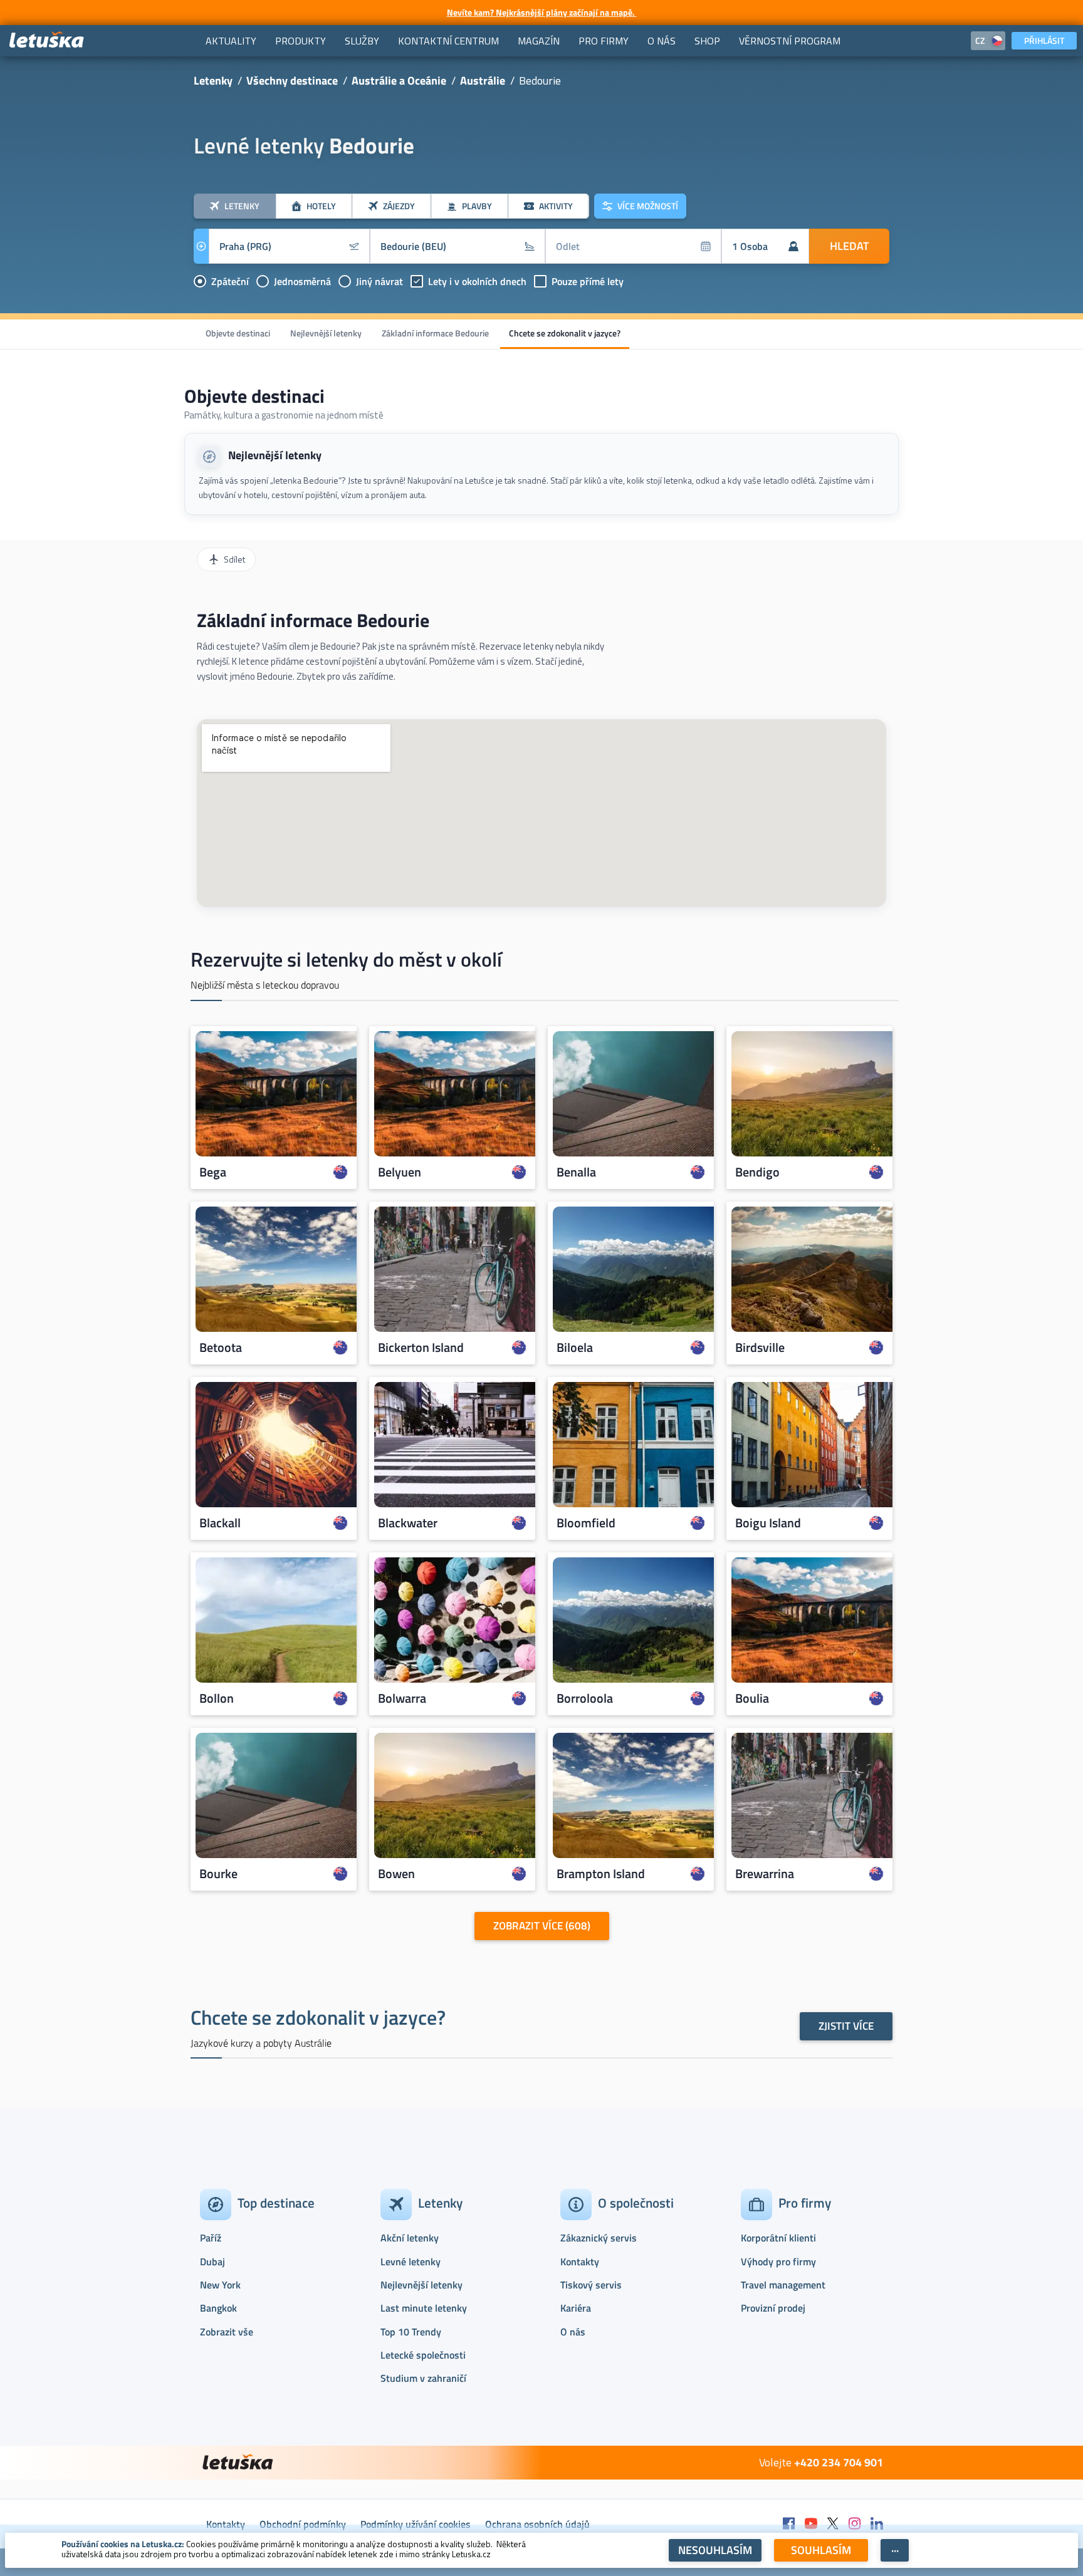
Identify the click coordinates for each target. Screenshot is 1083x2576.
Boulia (752, 1698)
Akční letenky (410, 2238)
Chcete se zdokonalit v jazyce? (565, 333)
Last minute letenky (424, 2308)
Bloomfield (586, 1523)
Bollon (217, 1698)
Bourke (218, 1874)
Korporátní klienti (778, 2238)
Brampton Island (601, 1874)
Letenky (213, 80)
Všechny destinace (292, 80)
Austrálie (483, 80)
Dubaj (212, 2262)
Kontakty (580, 2262)
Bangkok (218, 2308)
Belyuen (400, 1172)
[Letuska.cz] (47, 40)
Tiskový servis (591, 2285)
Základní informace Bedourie (435, 333)
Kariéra (576, 2308)
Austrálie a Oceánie (399, 80)
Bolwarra (402, 1698)
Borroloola (585, 1698)
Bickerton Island (421, 1348)
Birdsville (760, 1348)
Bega (213, 1172)
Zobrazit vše (227, 2332)
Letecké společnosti (423, 2355)
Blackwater (408, 1523)
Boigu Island (768, 1523)
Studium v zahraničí (423, 2378)
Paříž (211, 2238)
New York (220, 2285)
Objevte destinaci (238, 333)
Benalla (576, 1172)
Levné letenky (411, 2262)
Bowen (396, 1874)
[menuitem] (231, 41)
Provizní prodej (773, 2308)
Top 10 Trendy (411, 2332)
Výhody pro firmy (778, 2262)
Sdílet (234, 559)
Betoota (221, 1348)
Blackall (220, 1523)
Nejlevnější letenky (326, 333)
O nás (573, 2332)
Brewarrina (765, 1874)
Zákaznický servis (599, 2238)
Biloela (575, 1348)
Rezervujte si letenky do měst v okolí (346, 959)
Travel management (783, 2285)
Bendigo (757, 1172)
